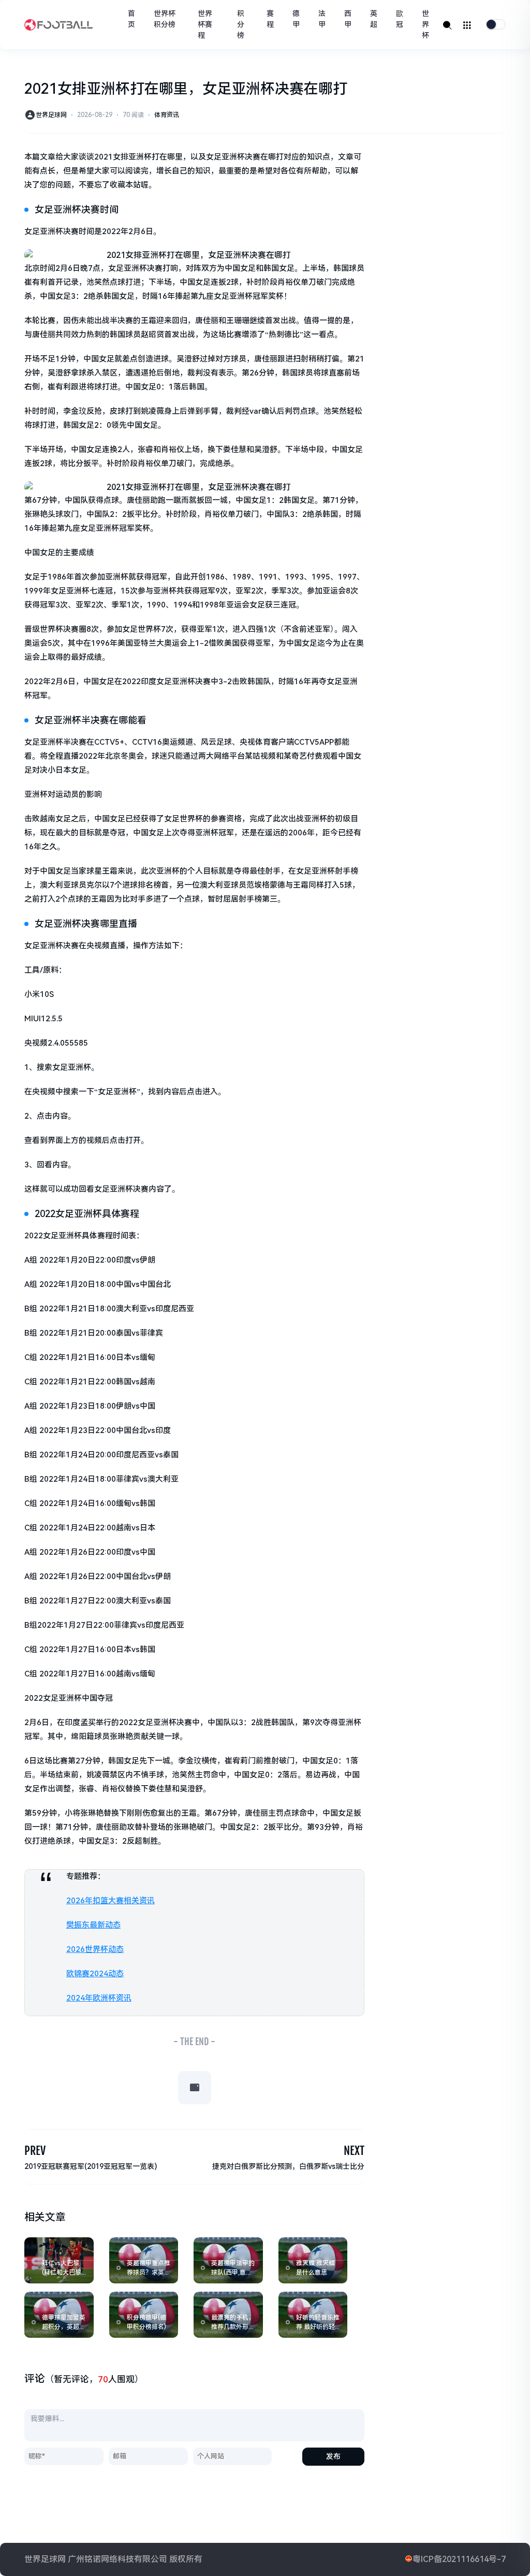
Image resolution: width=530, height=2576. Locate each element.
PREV (35, 2151)
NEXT (354, 2151)
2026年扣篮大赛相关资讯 (111, 1901)
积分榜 (241, 24)
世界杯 (425, 24)
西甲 (348, 19)
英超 (374, 19)
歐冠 (400, 19)
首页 (131, 19)
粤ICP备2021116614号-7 (459, 2559)
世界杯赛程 (205, 24)
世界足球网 (51, 115)
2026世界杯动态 (95, 1949)
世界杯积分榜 (165, 19)
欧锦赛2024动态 (95, 1974)
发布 (333, 2456)
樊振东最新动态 (93, 1925)
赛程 (270, 19)
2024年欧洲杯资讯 (99, 1998)
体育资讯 (167, 115)
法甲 (322, 19)
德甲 (296, 19)
